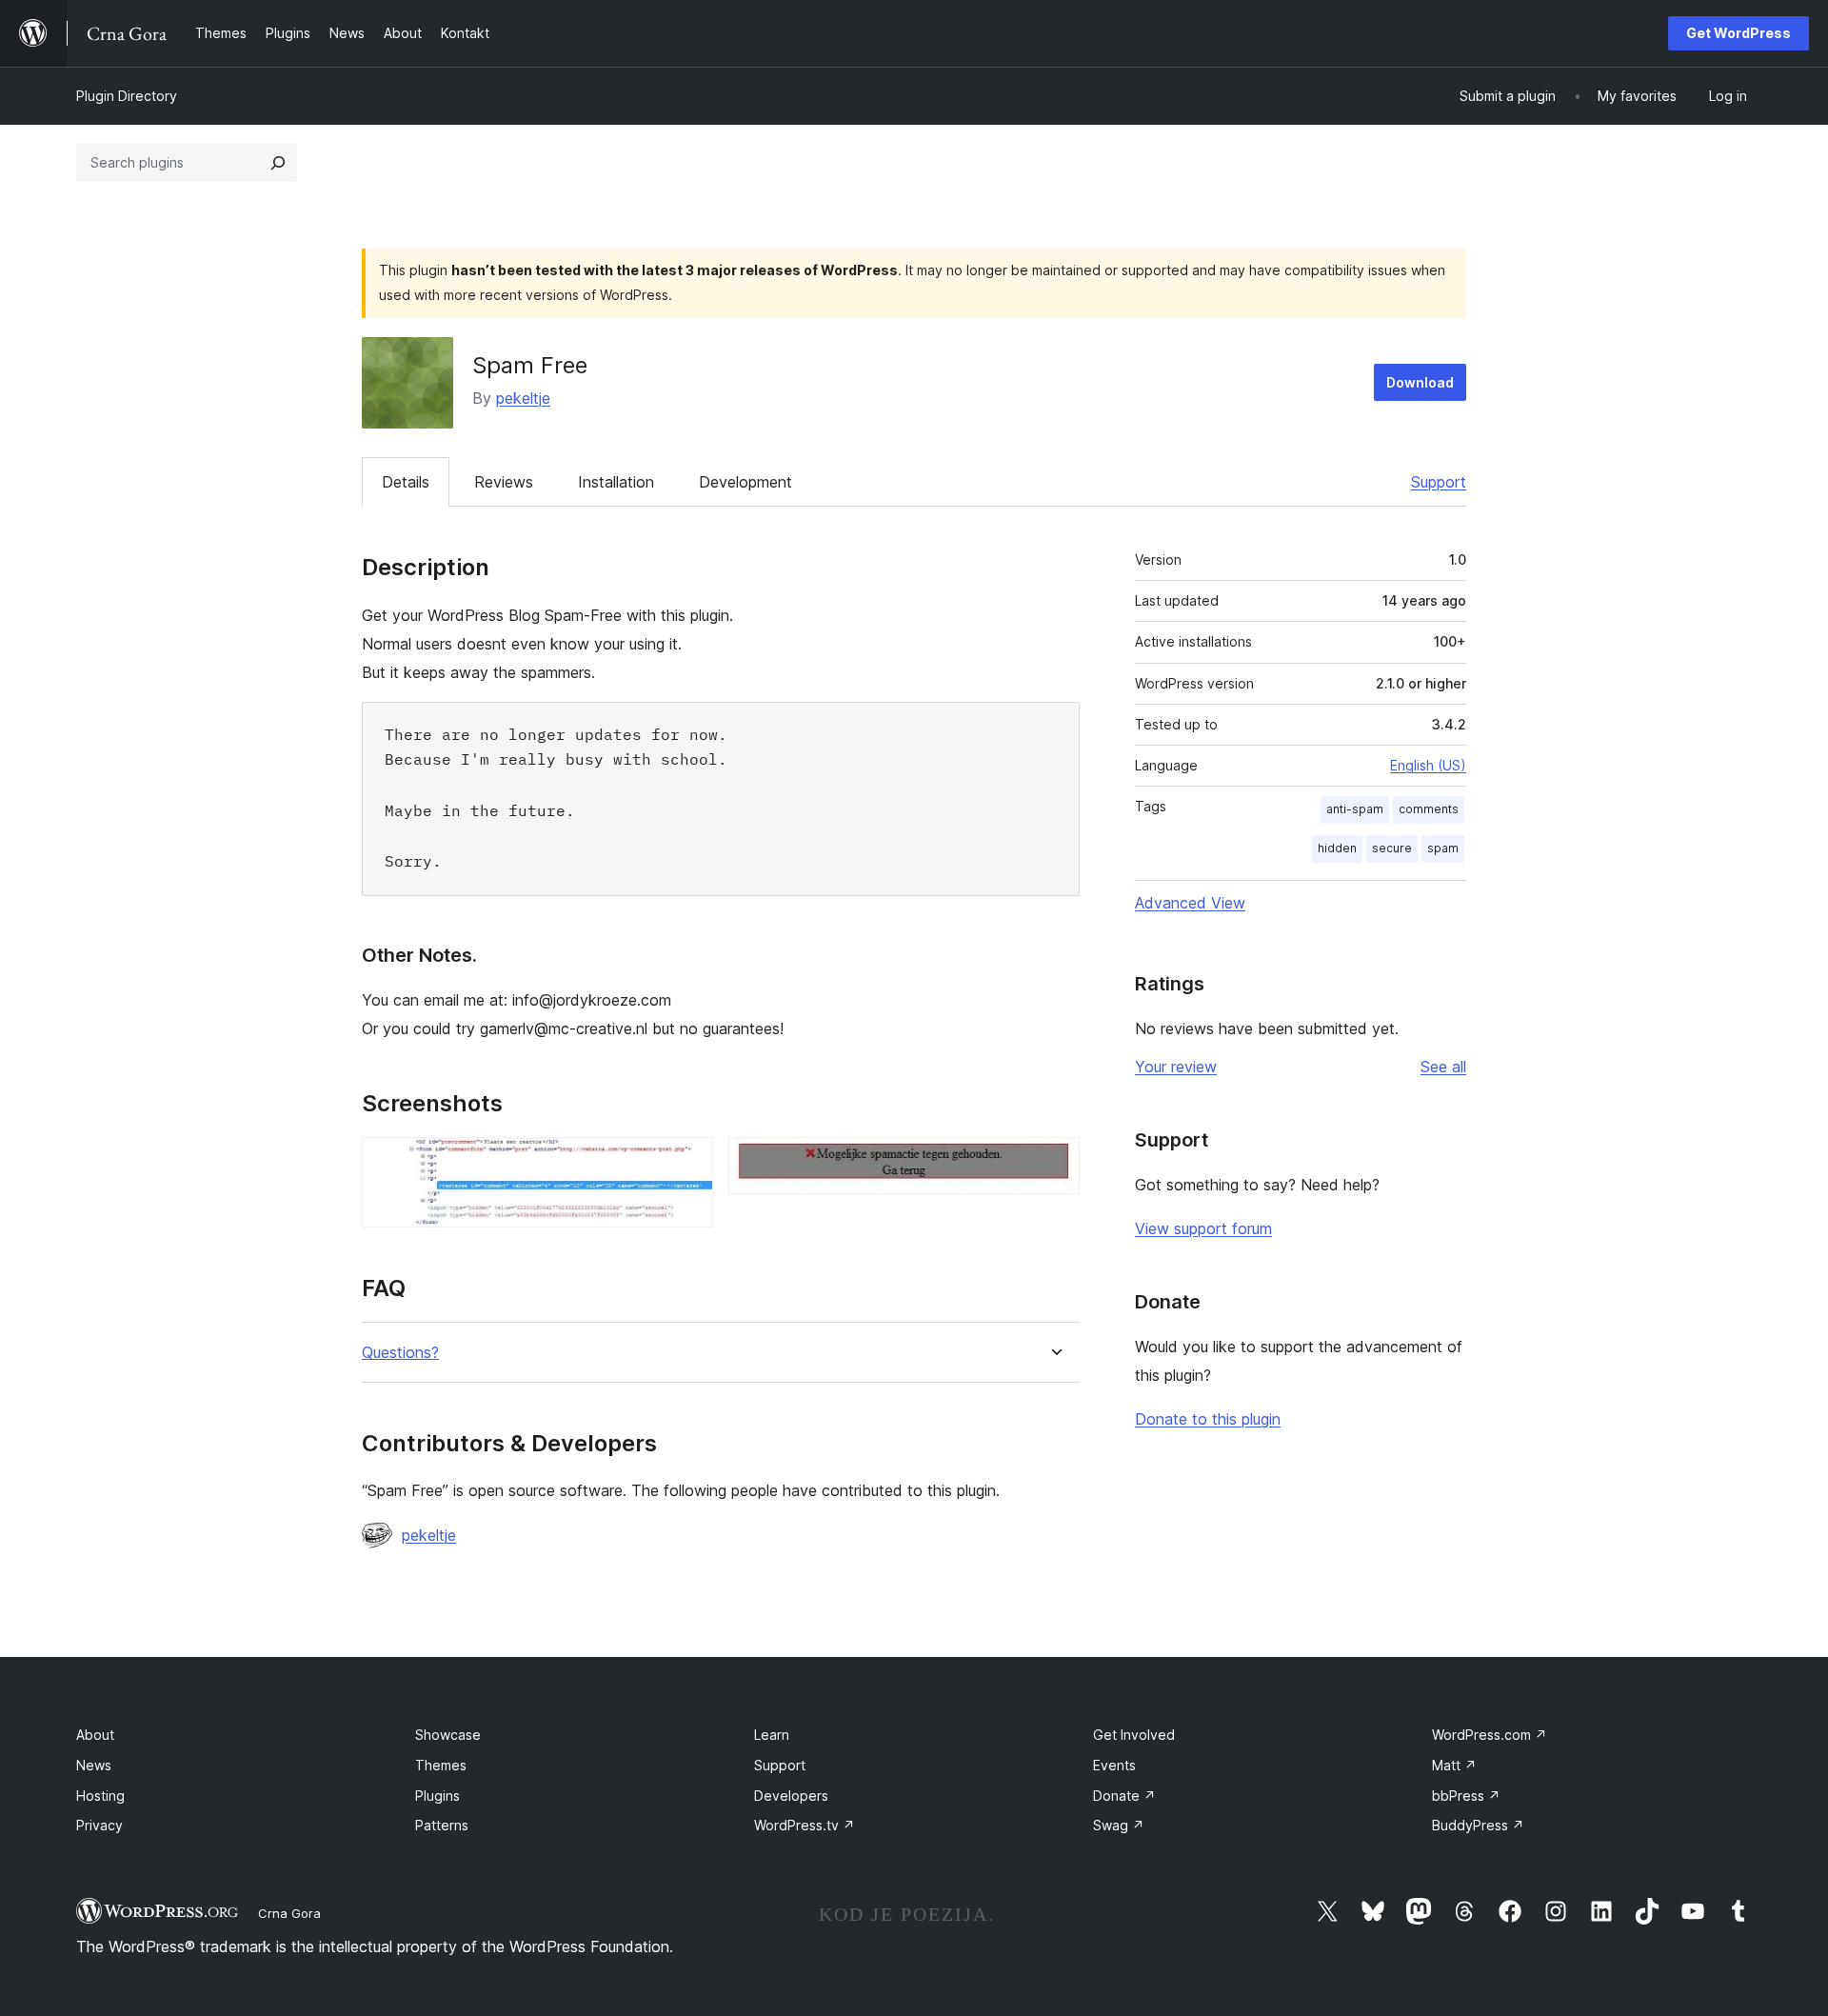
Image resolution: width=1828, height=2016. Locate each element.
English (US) (1428, 765)
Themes (441, 1765)
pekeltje (523, 398)
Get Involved (1134, 1735)
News (94, 1765)
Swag (1119, 1825)
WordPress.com (1490, 1735)
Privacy (99, 1825)
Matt (1454, 1765)
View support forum (1203, 1228)
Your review (1176, 1067)
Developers (791, 1796)
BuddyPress (1478, 1825)
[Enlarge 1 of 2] (687, 1163)
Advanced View (1190, 903)
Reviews (504, 482)
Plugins (437, 1796)
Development (745, 482)
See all (1443, 1067)
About (95, 1735)
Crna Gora (289, 1913)
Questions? (400, 1353)
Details (406, 482)
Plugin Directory (127, 96)
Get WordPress (1739, 33)
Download (1420, 382)
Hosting (100, 1796)
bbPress (1466, 1796)
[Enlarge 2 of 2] (1054, 1163)
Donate (1124, 1796)
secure (1392, 848)
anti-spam (1355, 809)
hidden (1337, 848)
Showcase (448, 1735)
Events (1114, 1765)
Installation (616, 482)
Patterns (442, 1825)
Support (1439, 482)
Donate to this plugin (1208, 1419)
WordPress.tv (805, 1825)
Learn (772, 1735)
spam (1443, 848)
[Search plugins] (278, 163)
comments (1429, 809)
